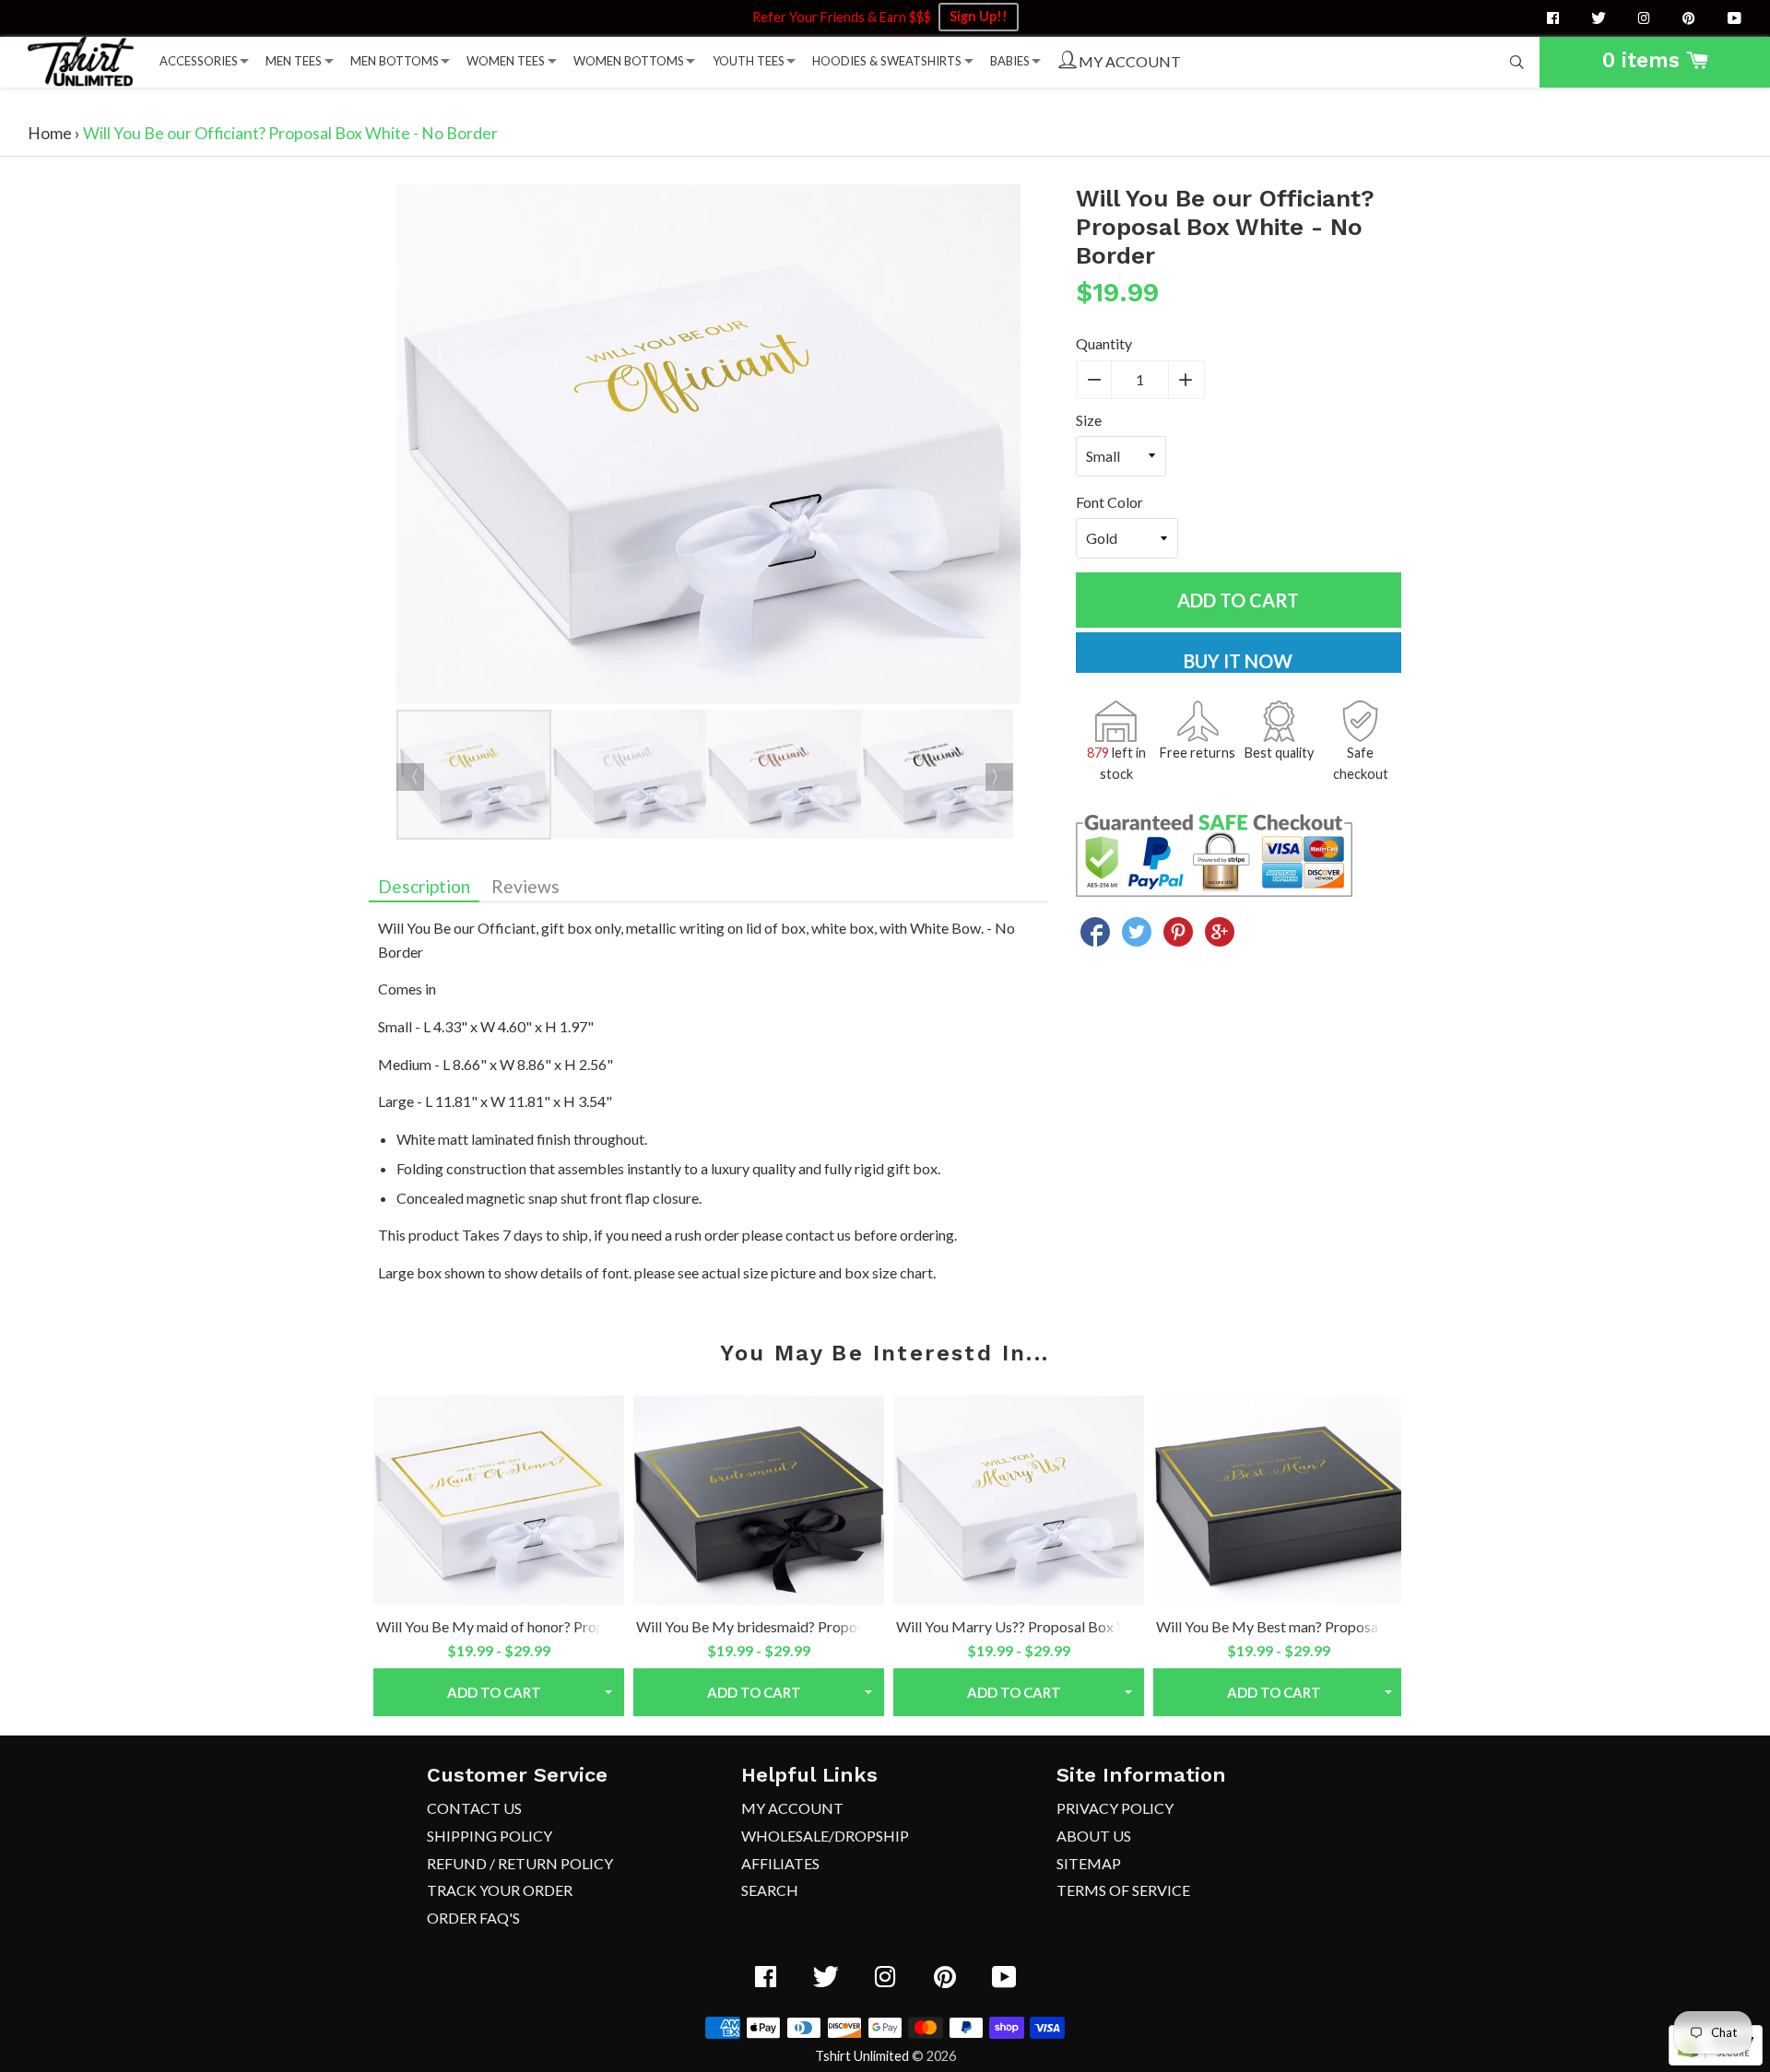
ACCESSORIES (199, 61)
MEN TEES (294, 61)
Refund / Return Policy (520, 1863)
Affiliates (780, 1863)
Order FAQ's (473, 1918)
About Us (1094, 1836)
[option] (708, 447)
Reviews (525, 886)
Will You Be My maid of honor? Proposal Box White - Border (566, 1626)
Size (1089, 420)
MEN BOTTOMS (395, 61)
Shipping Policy (490, 1836)
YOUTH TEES (749, 61)
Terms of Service (1123, 1890)
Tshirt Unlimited (862, 2056)
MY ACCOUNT (1128, 61)
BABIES (1010, 61)
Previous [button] (410, 777)
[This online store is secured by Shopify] (1716, 2060)
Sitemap (1089, 1863)
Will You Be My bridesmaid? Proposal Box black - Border (817, 1626)
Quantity (1104, 343)
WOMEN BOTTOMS (629, 61)
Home (50, 133)
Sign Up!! (979, 16)
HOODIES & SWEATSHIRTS (887, 61)
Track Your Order (500, 1890)
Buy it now (1238, 661)
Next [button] (999, 777)
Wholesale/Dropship (825, 1836)
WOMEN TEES (506, 61)
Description (424, 886)
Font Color (1109, 502)
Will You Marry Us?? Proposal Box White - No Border (1065, 1626)
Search (770, 1890)
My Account (792, 1808)
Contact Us (474, 1808)
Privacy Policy (1115, 1808)
